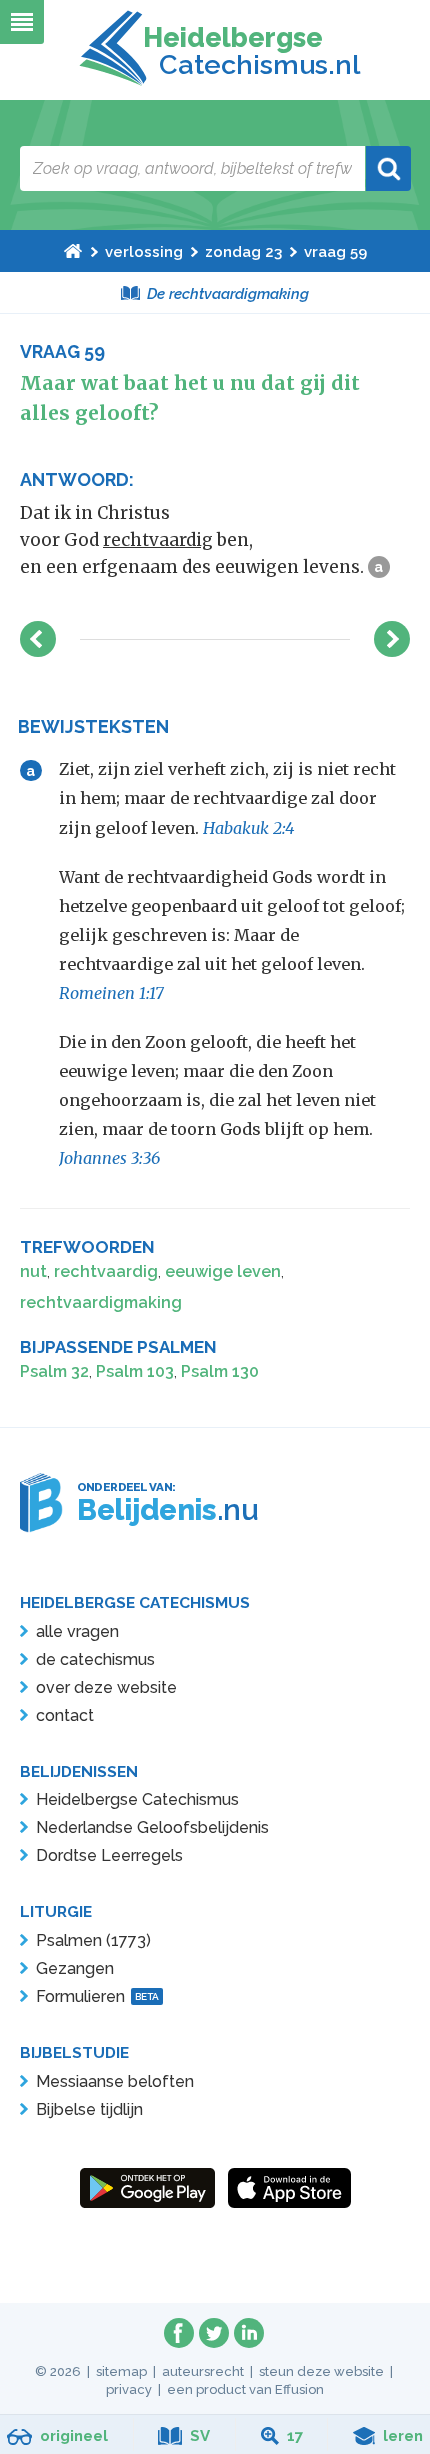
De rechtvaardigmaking (228, 294)
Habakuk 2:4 (249, 828)
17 (295, 2436)
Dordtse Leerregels (109, 1855)
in (249, 2333)
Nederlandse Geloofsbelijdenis (152, 1827)
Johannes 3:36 (109, 1158)
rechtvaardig (158, 540)
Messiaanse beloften (115, 2081)
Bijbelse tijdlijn (89, 2109)
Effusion (299, 2389)
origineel (74, 2436)
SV (200, 2436)
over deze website (106, 1687)
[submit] (388, 168)
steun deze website (321, 2371)
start (73, 251)
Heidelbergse (247, 51)
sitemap (121, 2371)
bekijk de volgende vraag (392, 639)
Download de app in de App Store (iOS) (289, 2188)
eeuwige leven (223, 1271)
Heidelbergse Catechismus (137, 1799)
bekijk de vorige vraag (38, 639)
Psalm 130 (220, 1371)
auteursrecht (203, 2371)
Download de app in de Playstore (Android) (147, 2188)
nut (33, 1271)
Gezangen (75, 1968)
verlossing (144, 252)
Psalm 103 (135, 1371)
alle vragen (77, 1631)
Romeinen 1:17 (111, 993)
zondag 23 (243, 252)
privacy (129, 2389)
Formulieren (97, 1996)
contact (65, 1715)
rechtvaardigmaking (101, 1302)
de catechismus (95, 1659)
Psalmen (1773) (93, 1940)
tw (214, 2333)
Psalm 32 (54, 1371)
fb (179, 2333)
